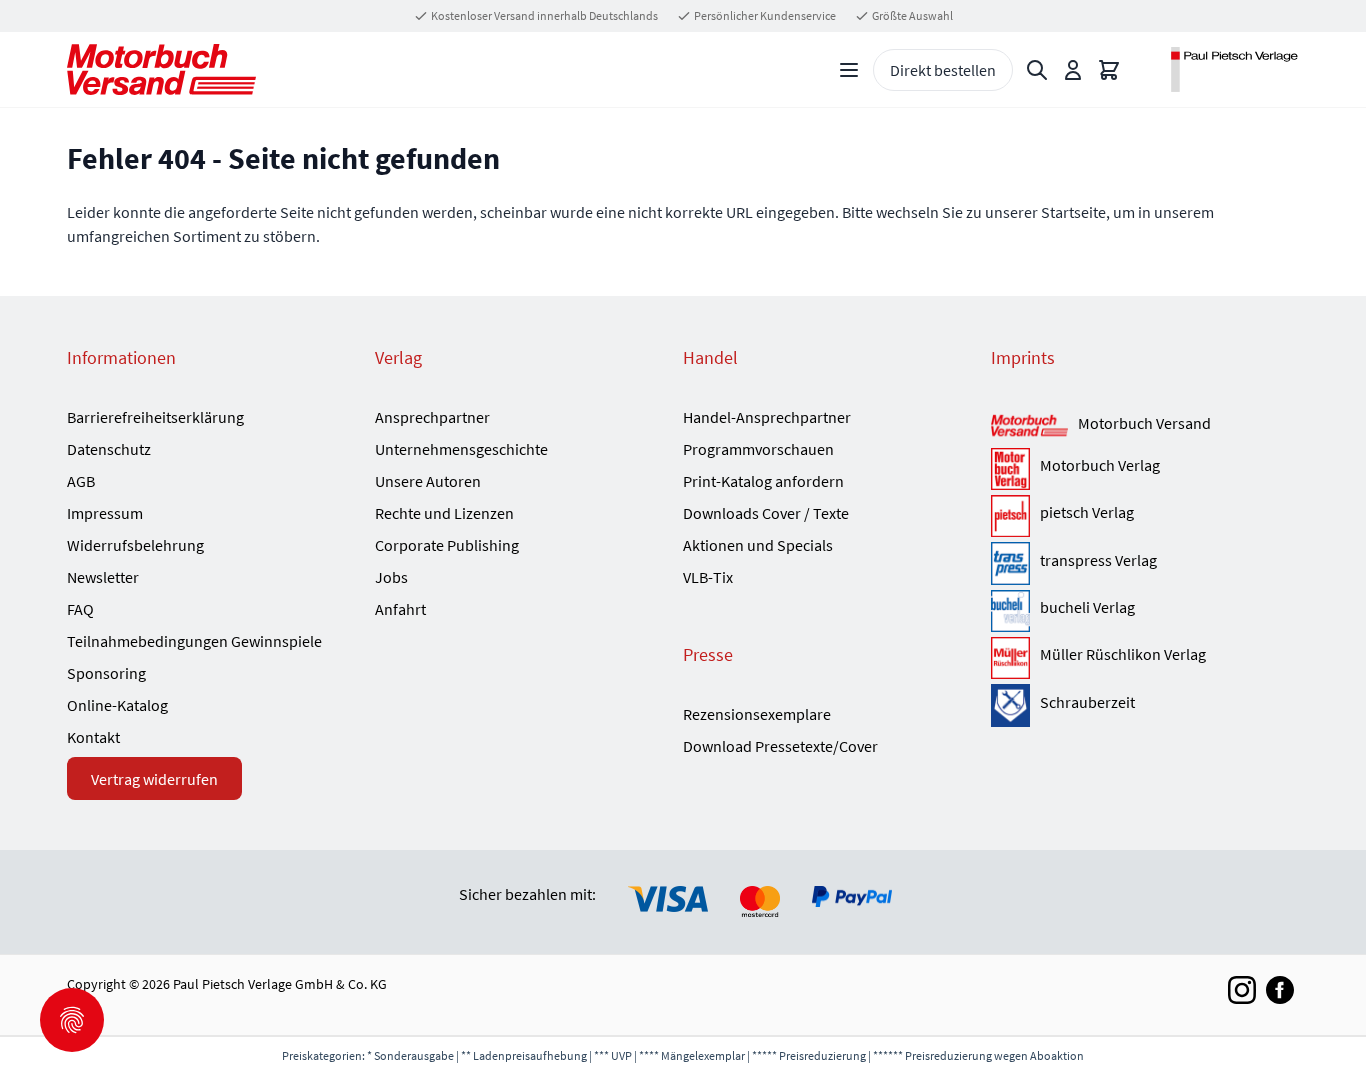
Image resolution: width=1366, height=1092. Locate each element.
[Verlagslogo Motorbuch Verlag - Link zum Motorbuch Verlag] (1010, 469)
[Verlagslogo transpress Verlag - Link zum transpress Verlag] (1010, 563)
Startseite (1073, 212)
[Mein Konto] (1073, 70)
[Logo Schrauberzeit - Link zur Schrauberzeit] (1010, 705)
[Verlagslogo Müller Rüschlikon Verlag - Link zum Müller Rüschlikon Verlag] (1010, 658)
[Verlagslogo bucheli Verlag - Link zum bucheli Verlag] (1010, 611)
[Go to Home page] (161, 69)
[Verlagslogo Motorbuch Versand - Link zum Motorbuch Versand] (1029, 426)
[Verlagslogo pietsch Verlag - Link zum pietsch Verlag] (1010, 516)
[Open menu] (849, 70)
